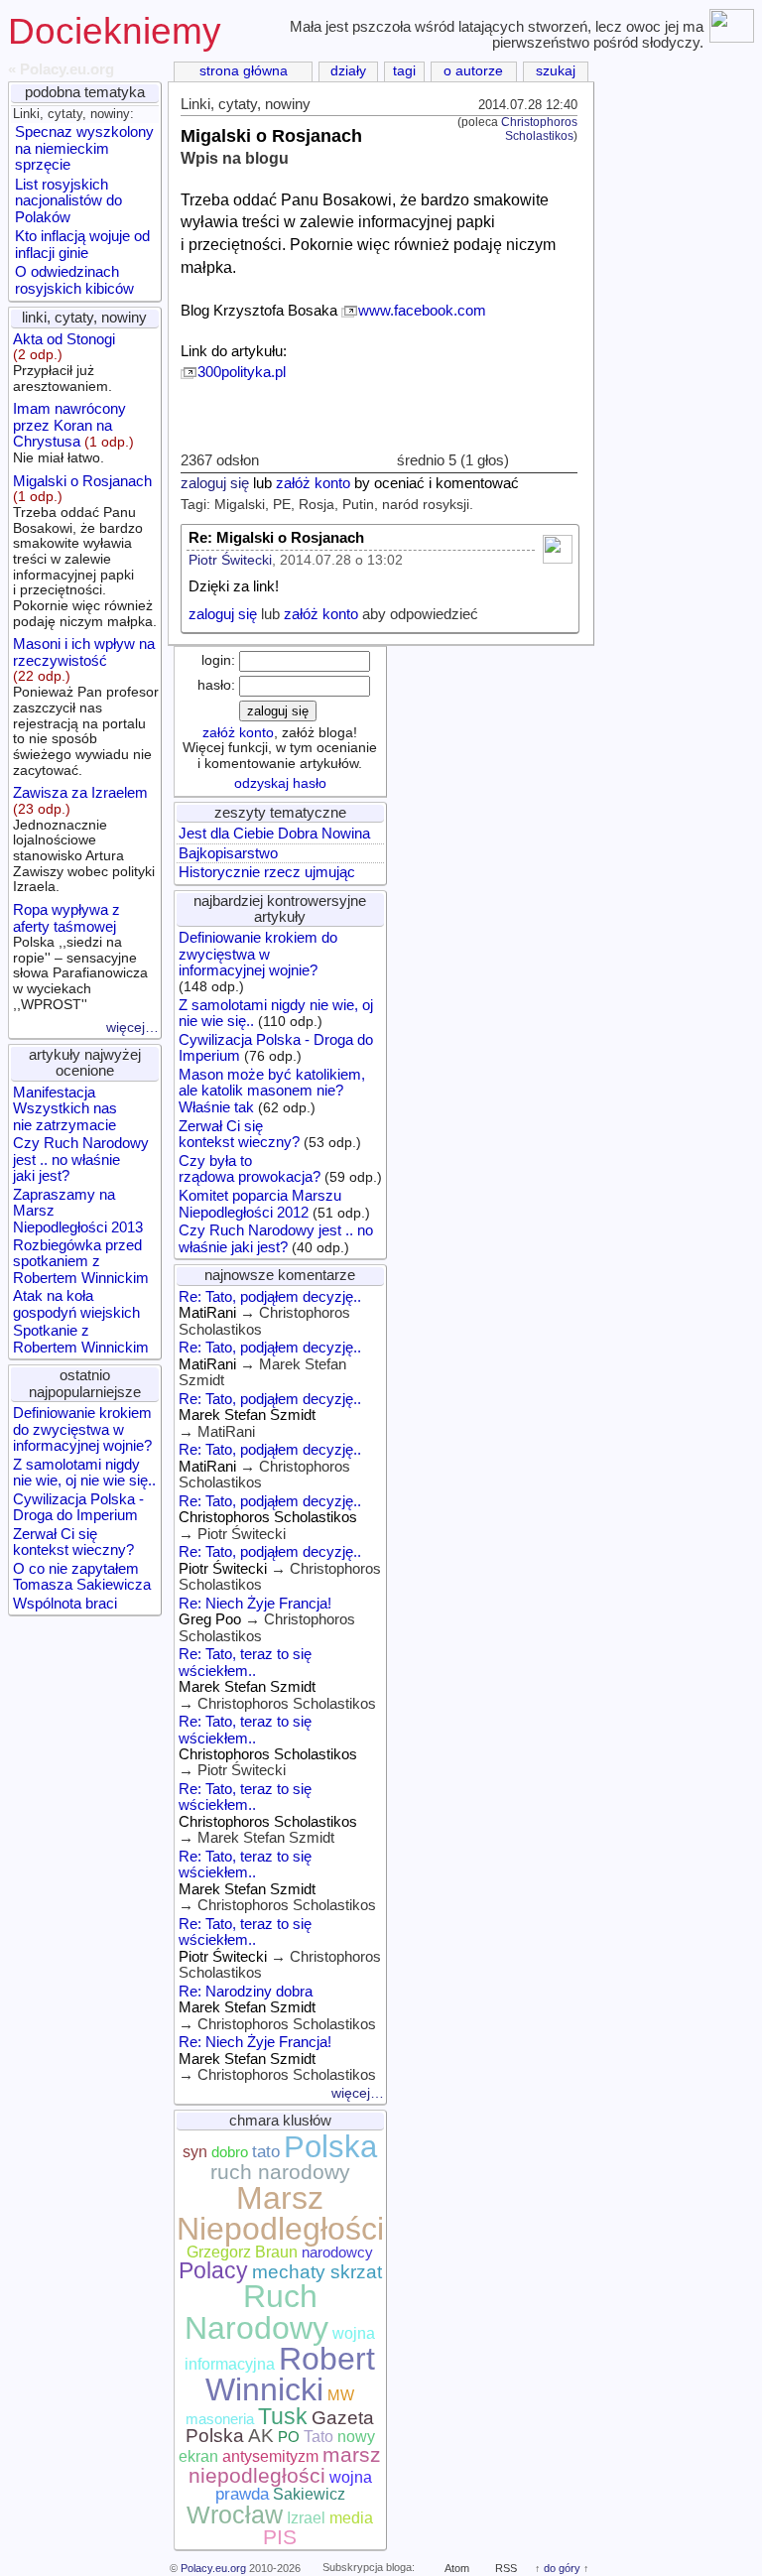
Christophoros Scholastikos (539, 129)
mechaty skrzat (317, 2272)
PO (289, 2437)
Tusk (283, 2416)
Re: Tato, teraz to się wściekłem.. (245, 1662)
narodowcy (337, 2253)
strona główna (244, 71)
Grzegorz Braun (242, 2252)
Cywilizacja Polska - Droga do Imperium (78, 1507)
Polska (330, 2146)
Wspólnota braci (65, 1604)
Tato (318, 2437)
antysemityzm (270, 2456)
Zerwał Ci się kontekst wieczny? (73, 1542)
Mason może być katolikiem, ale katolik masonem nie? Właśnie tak (272, 1091)
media (351, 2518)
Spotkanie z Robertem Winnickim (81, 1339)
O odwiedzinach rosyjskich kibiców (74, 280)
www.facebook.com (422, 311)
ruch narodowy (280, 2172)
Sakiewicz (309, 2494)
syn (195, 2152)
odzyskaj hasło (280, 783)
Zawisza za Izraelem (84, 839)
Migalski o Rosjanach (85, 551)
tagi (404, 71)
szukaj (556, 71)
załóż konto (313, 483)
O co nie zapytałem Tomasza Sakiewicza (82, 1577)
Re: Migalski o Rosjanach (276, 538)
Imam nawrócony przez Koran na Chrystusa (73, 433)
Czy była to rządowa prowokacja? (250, 1169)
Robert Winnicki (290, 2374)
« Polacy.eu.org (61, 69)
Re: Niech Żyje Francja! (255, 1604)
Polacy (213, 2270)
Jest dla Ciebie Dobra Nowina (274, 834)
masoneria (220, 2419)
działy (348, 71)
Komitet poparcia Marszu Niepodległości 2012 (260, 1204)
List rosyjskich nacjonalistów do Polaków (68, 201)
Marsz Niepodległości (280, 2213)
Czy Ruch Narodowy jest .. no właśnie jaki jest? (81, 1159)
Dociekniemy (115, 31)
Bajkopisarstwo (228, 853)
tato (266, 2151)
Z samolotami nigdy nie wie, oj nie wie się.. (84, 1473)
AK (261, 2436)
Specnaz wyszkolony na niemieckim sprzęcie (84, 148)
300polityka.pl (242, 372)
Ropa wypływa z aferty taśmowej (80, 957)
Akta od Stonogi (64, 363)
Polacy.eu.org (213, 2568)
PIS (280, 2537)
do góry (562, 2568)
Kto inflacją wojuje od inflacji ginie (82, 244)
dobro (230, 2152)
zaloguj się (215, 483)
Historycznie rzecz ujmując (267, 872)
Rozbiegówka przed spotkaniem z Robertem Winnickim (81, 1262)
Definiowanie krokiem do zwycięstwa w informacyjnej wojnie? (82, 1429)
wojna (351, 2477)
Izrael (306, 2518)
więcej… (132, 1028)
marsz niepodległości (285, 2465)
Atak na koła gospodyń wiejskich (76, 1304)
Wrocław (235, 2514)
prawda (242, 2494)
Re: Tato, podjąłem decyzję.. (270, 1297)
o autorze (473, 71)
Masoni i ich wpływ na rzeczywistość (86, 707)
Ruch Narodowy (256, 2312)
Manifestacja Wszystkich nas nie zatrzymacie (65, 1109)
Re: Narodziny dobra (246, 1992)
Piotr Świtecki (230, 560)
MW (341, 2395)
